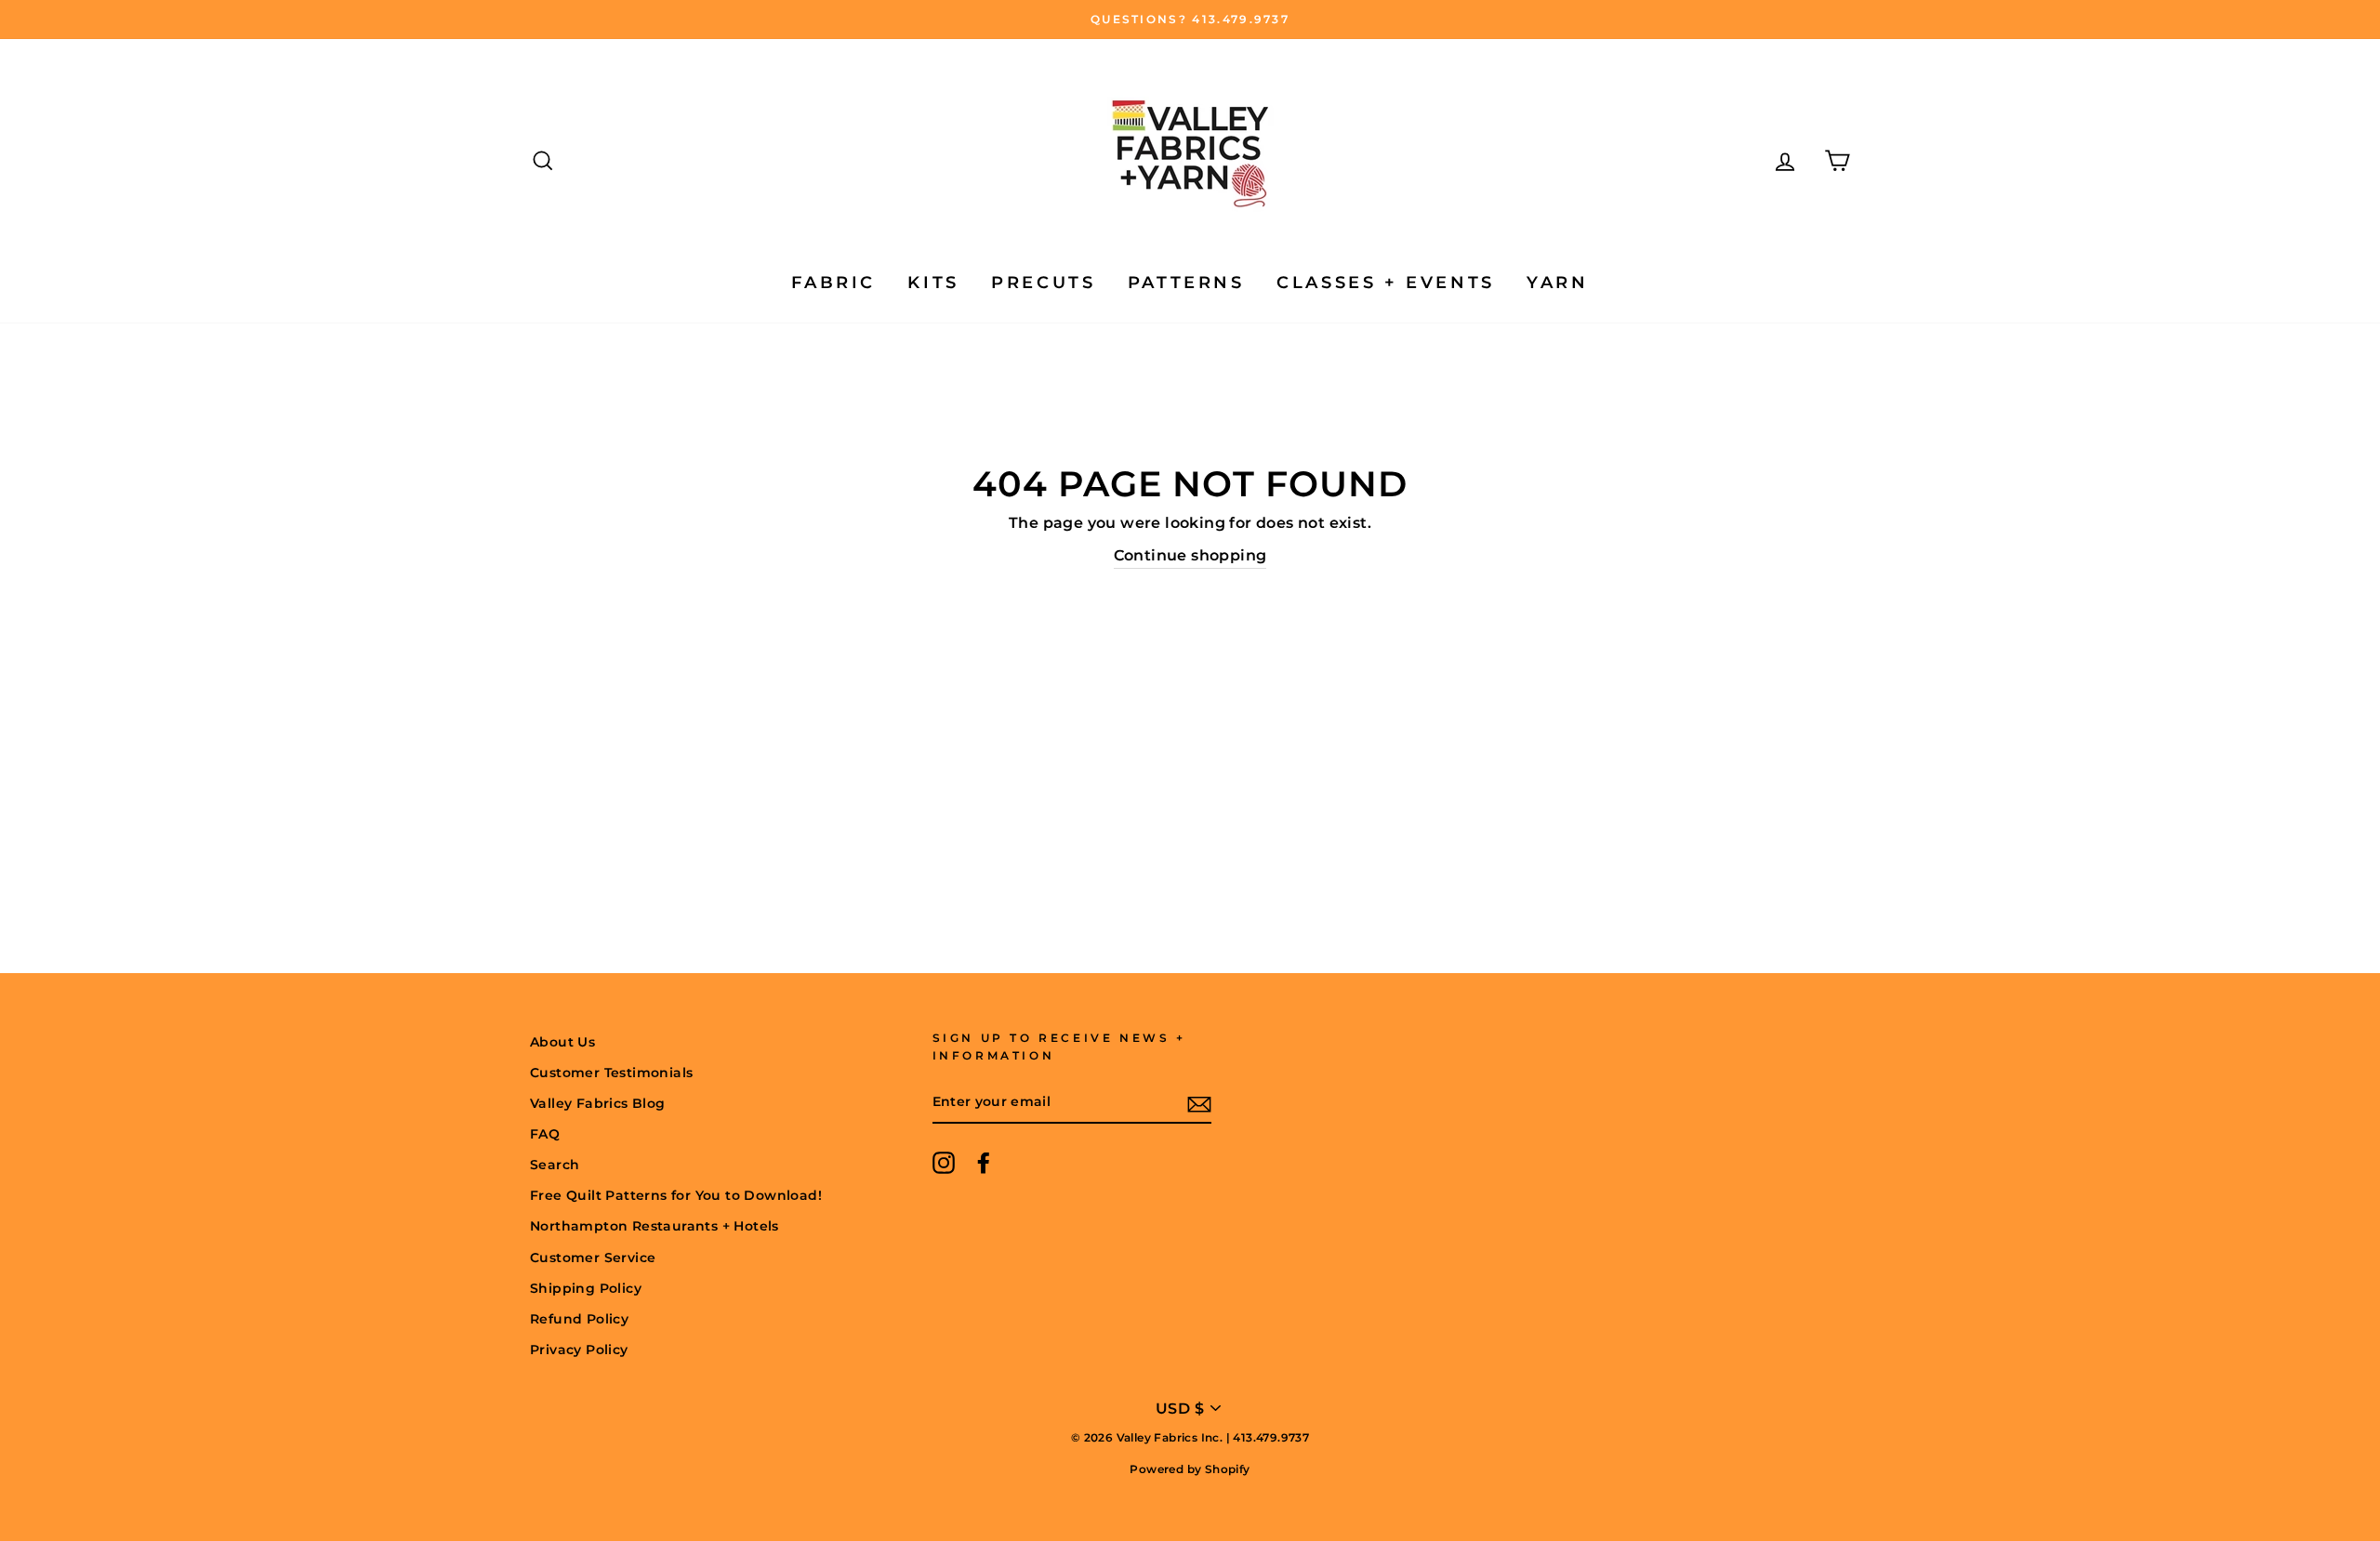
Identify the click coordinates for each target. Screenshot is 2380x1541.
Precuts (1043, 283)
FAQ (545, 1134)
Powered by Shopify (1190, 1469)
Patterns (1186, 283)
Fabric (833, 283)
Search (555, 1165)
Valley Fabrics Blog (598, 1103)
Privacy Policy (579, 1350)
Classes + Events (1386, 283)
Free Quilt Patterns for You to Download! (676, 1195)
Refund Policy (579, 1319)
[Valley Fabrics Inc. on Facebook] (984, 1163)
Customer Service (593, 1258)
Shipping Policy (586, 1288)
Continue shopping (1190, 555)
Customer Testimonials (611, 1073)
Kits (933, 283)
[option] (1190, 20)
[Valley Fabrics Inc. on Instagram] (944, 1163)
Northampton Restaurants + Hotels (654, 1226)
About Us (562, 1042)
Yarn (1557, 283)
